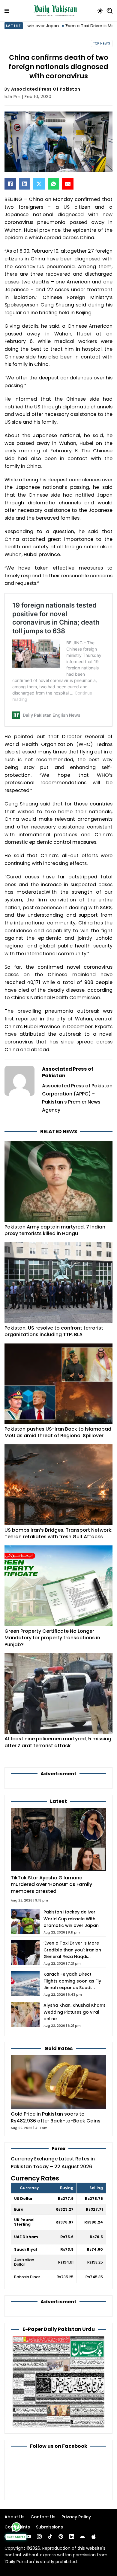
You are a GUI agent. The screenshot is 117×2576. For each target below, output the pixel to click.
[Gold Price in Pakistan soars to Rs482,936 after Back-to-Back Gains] (58, 2082)
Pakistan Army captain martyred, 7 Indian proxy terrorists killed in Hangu (55, 1230)
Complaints (17, 2527)
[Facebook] (10, 184)
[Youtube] (28, 2537)
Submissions (49, 2527)
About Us (15, 2517)
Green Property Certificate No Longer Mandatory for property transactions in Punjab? (52, 1638)
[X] (39, 184)
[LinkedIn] (25, 184)
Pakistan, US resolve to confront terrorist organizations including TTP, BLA (54, 1331)
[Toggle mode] (100, 11)
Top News (102, 44)
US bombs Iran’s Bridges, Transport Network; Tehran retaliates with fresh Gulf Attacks (58, 1533)
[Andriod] (82, 2537)
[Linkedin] (72, 2537)
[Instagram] (39, 2537)
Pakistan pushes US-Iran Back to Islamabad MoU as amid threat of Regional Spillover (58, 1432)
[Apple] (94, 2537)
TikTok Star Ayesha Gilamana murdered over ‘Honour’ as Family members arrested (51, 1884)
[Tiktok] (50, 2537)
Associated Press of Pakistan (46, 89)
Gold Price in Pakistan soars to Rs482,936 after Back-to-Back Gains (56, 2117)
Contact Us (43, 2517)
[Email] (68, 184)
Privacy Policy (76, 2517)
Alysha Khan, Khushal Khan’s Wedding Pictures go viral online (75, 2012)
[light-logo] (57, 11)
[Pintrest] (61, 2537)
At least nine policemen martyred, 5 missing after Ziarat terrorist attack (58, 1742)
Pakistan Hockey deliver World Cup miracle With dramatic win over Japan (71, 1919)
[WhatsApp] (53, 184)
